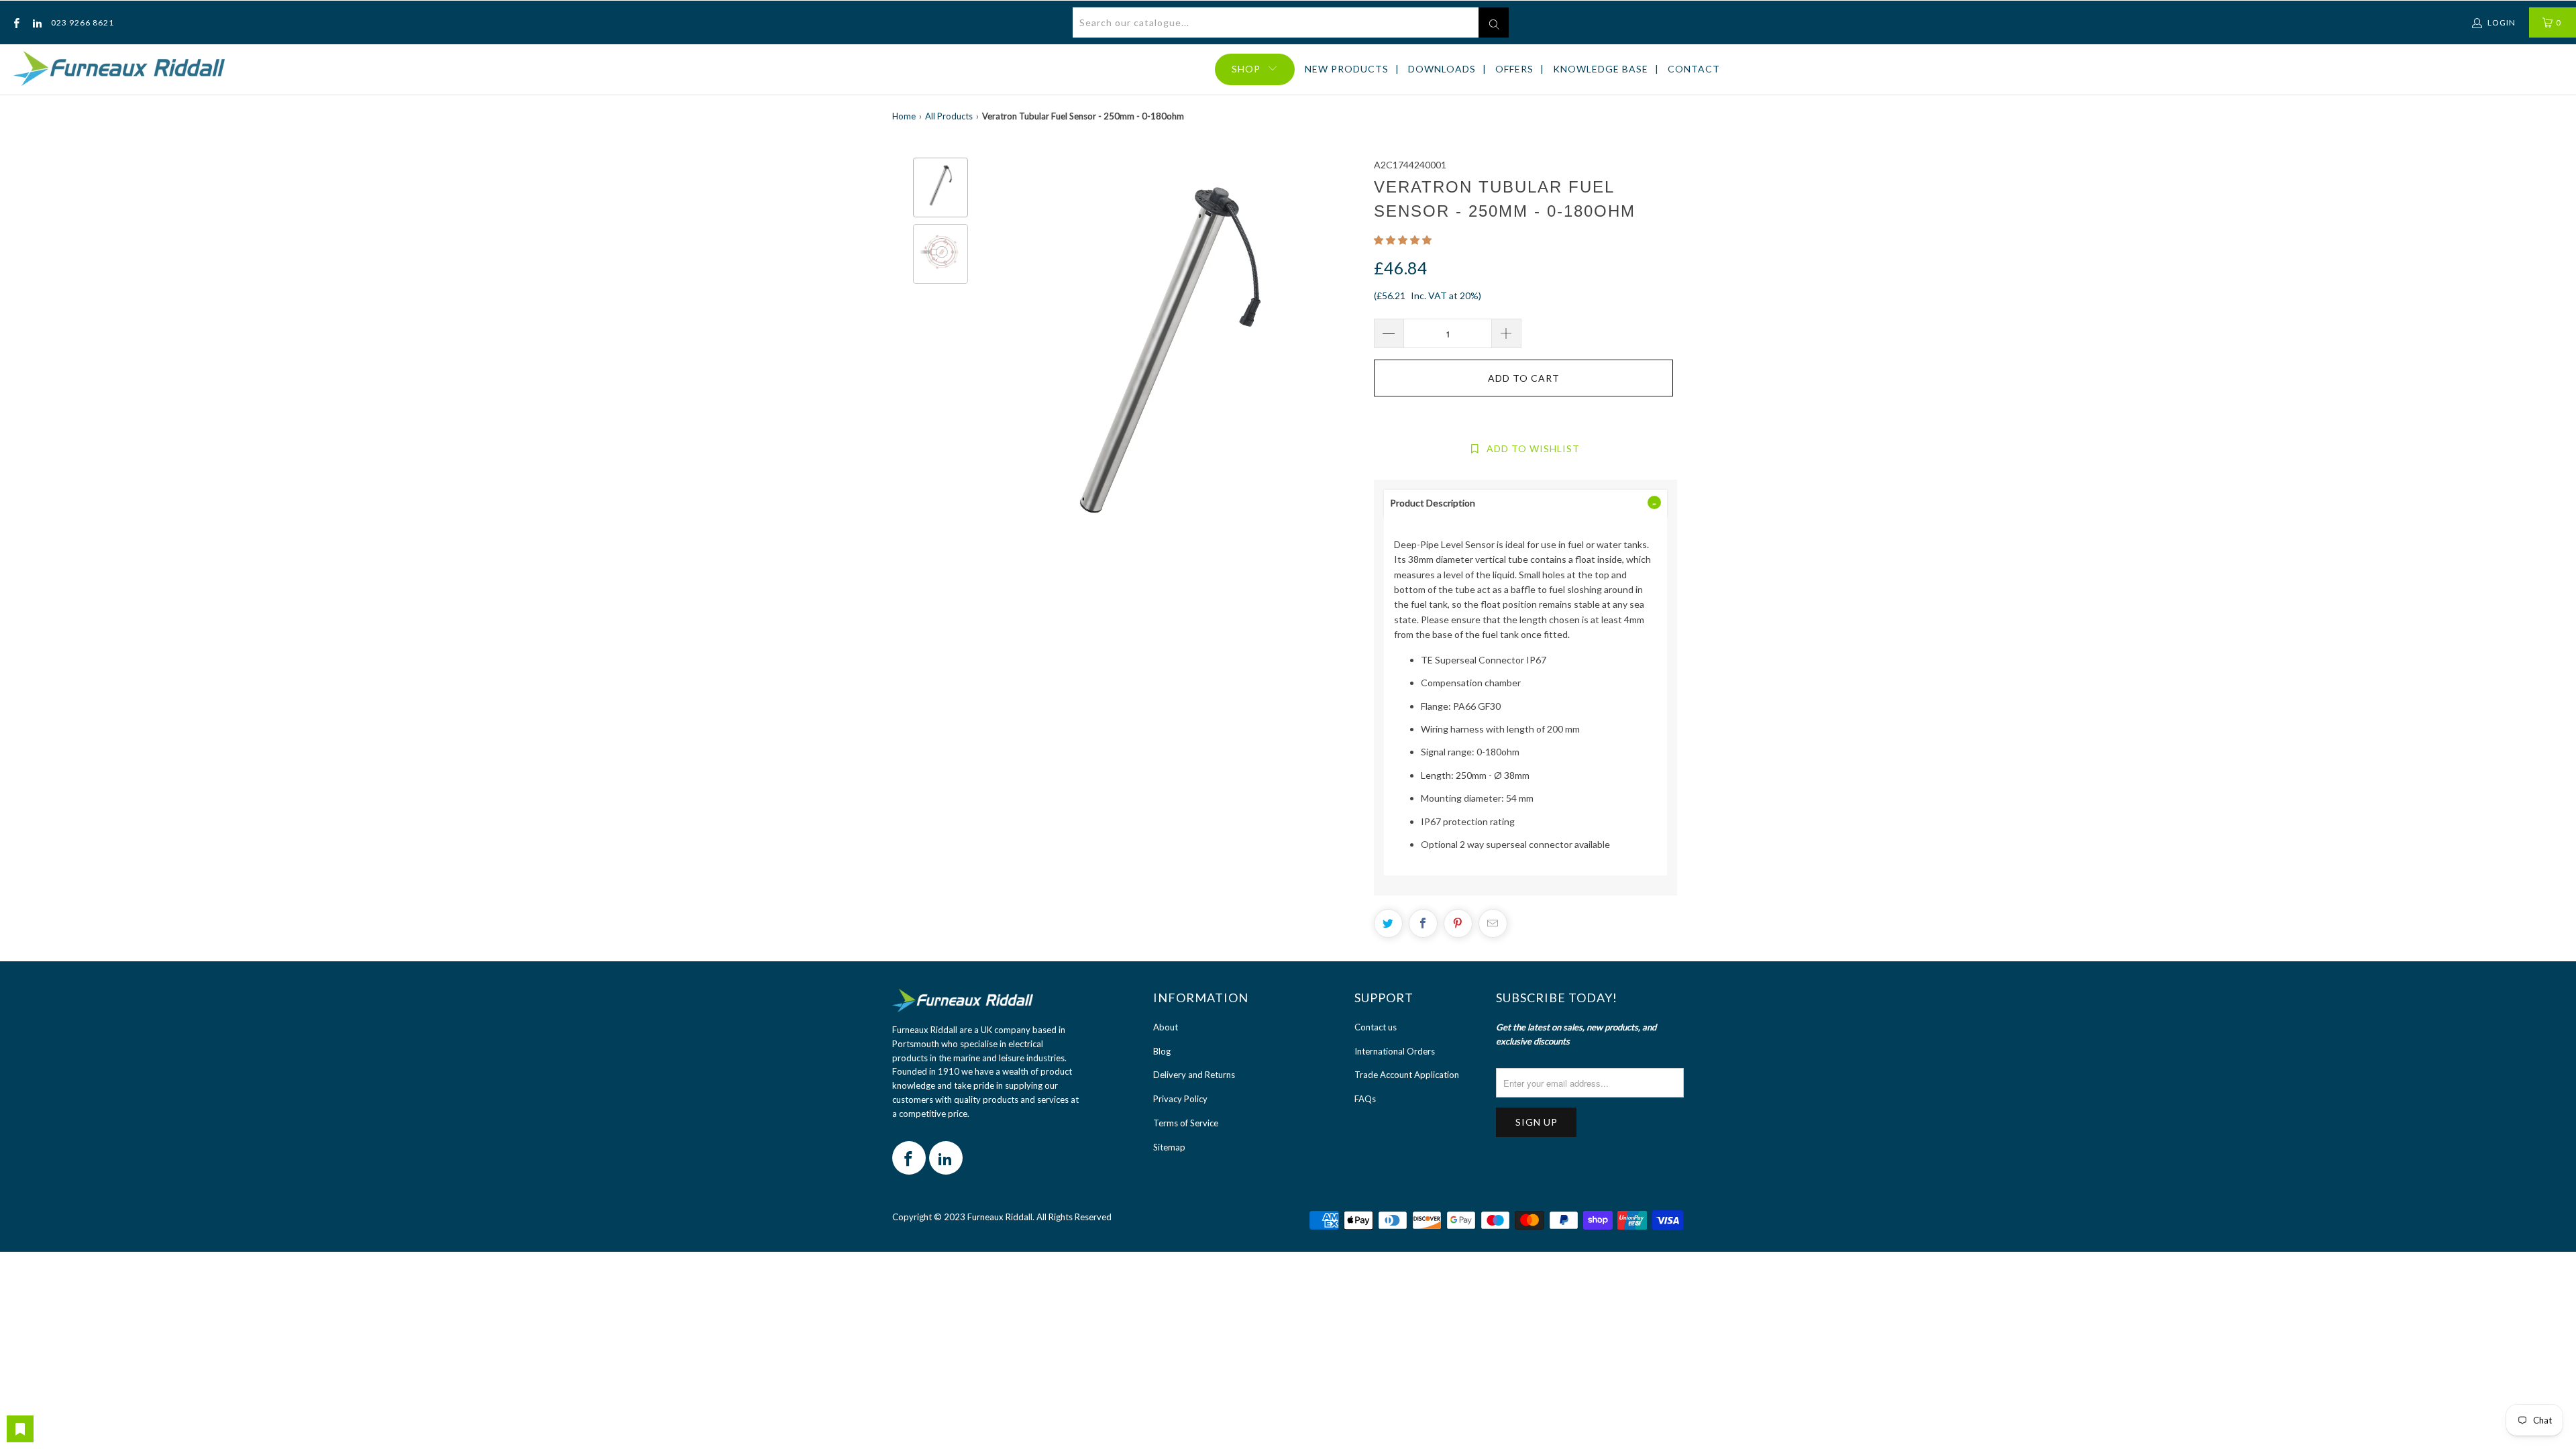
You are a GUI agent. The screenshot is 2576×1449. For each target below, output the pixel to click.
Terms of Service (1186, 1123)
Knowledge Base (1601, 69)
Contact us (1376, 1027)
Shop (1246, 69)
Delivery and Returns (1194, 1075)
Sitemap (1169, 1147)
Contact (1694, 69)
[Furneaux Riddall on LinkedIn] (36, 22)
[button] (1403, 240)
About (1166, 1027)
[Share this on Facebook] (1423, 923)
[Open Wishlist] (20, 1429)
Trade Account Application (1407, 1075)
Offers (1514, 69)
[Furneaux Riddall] (119, 69)
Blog (1162, 1051)
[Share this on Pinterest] (1458, 923)
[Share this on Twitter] (1388, 923)
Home (904, 116)
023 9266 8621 (83, 22)
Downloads (1442, 69)
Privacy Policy (1180, 1099)
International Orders (1395, 1051)
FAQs (1365, 1099)
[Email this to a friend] (1493, 923)
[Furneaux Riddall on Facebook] (16, 22)
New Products (1347, 69)
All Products (949, 116)
